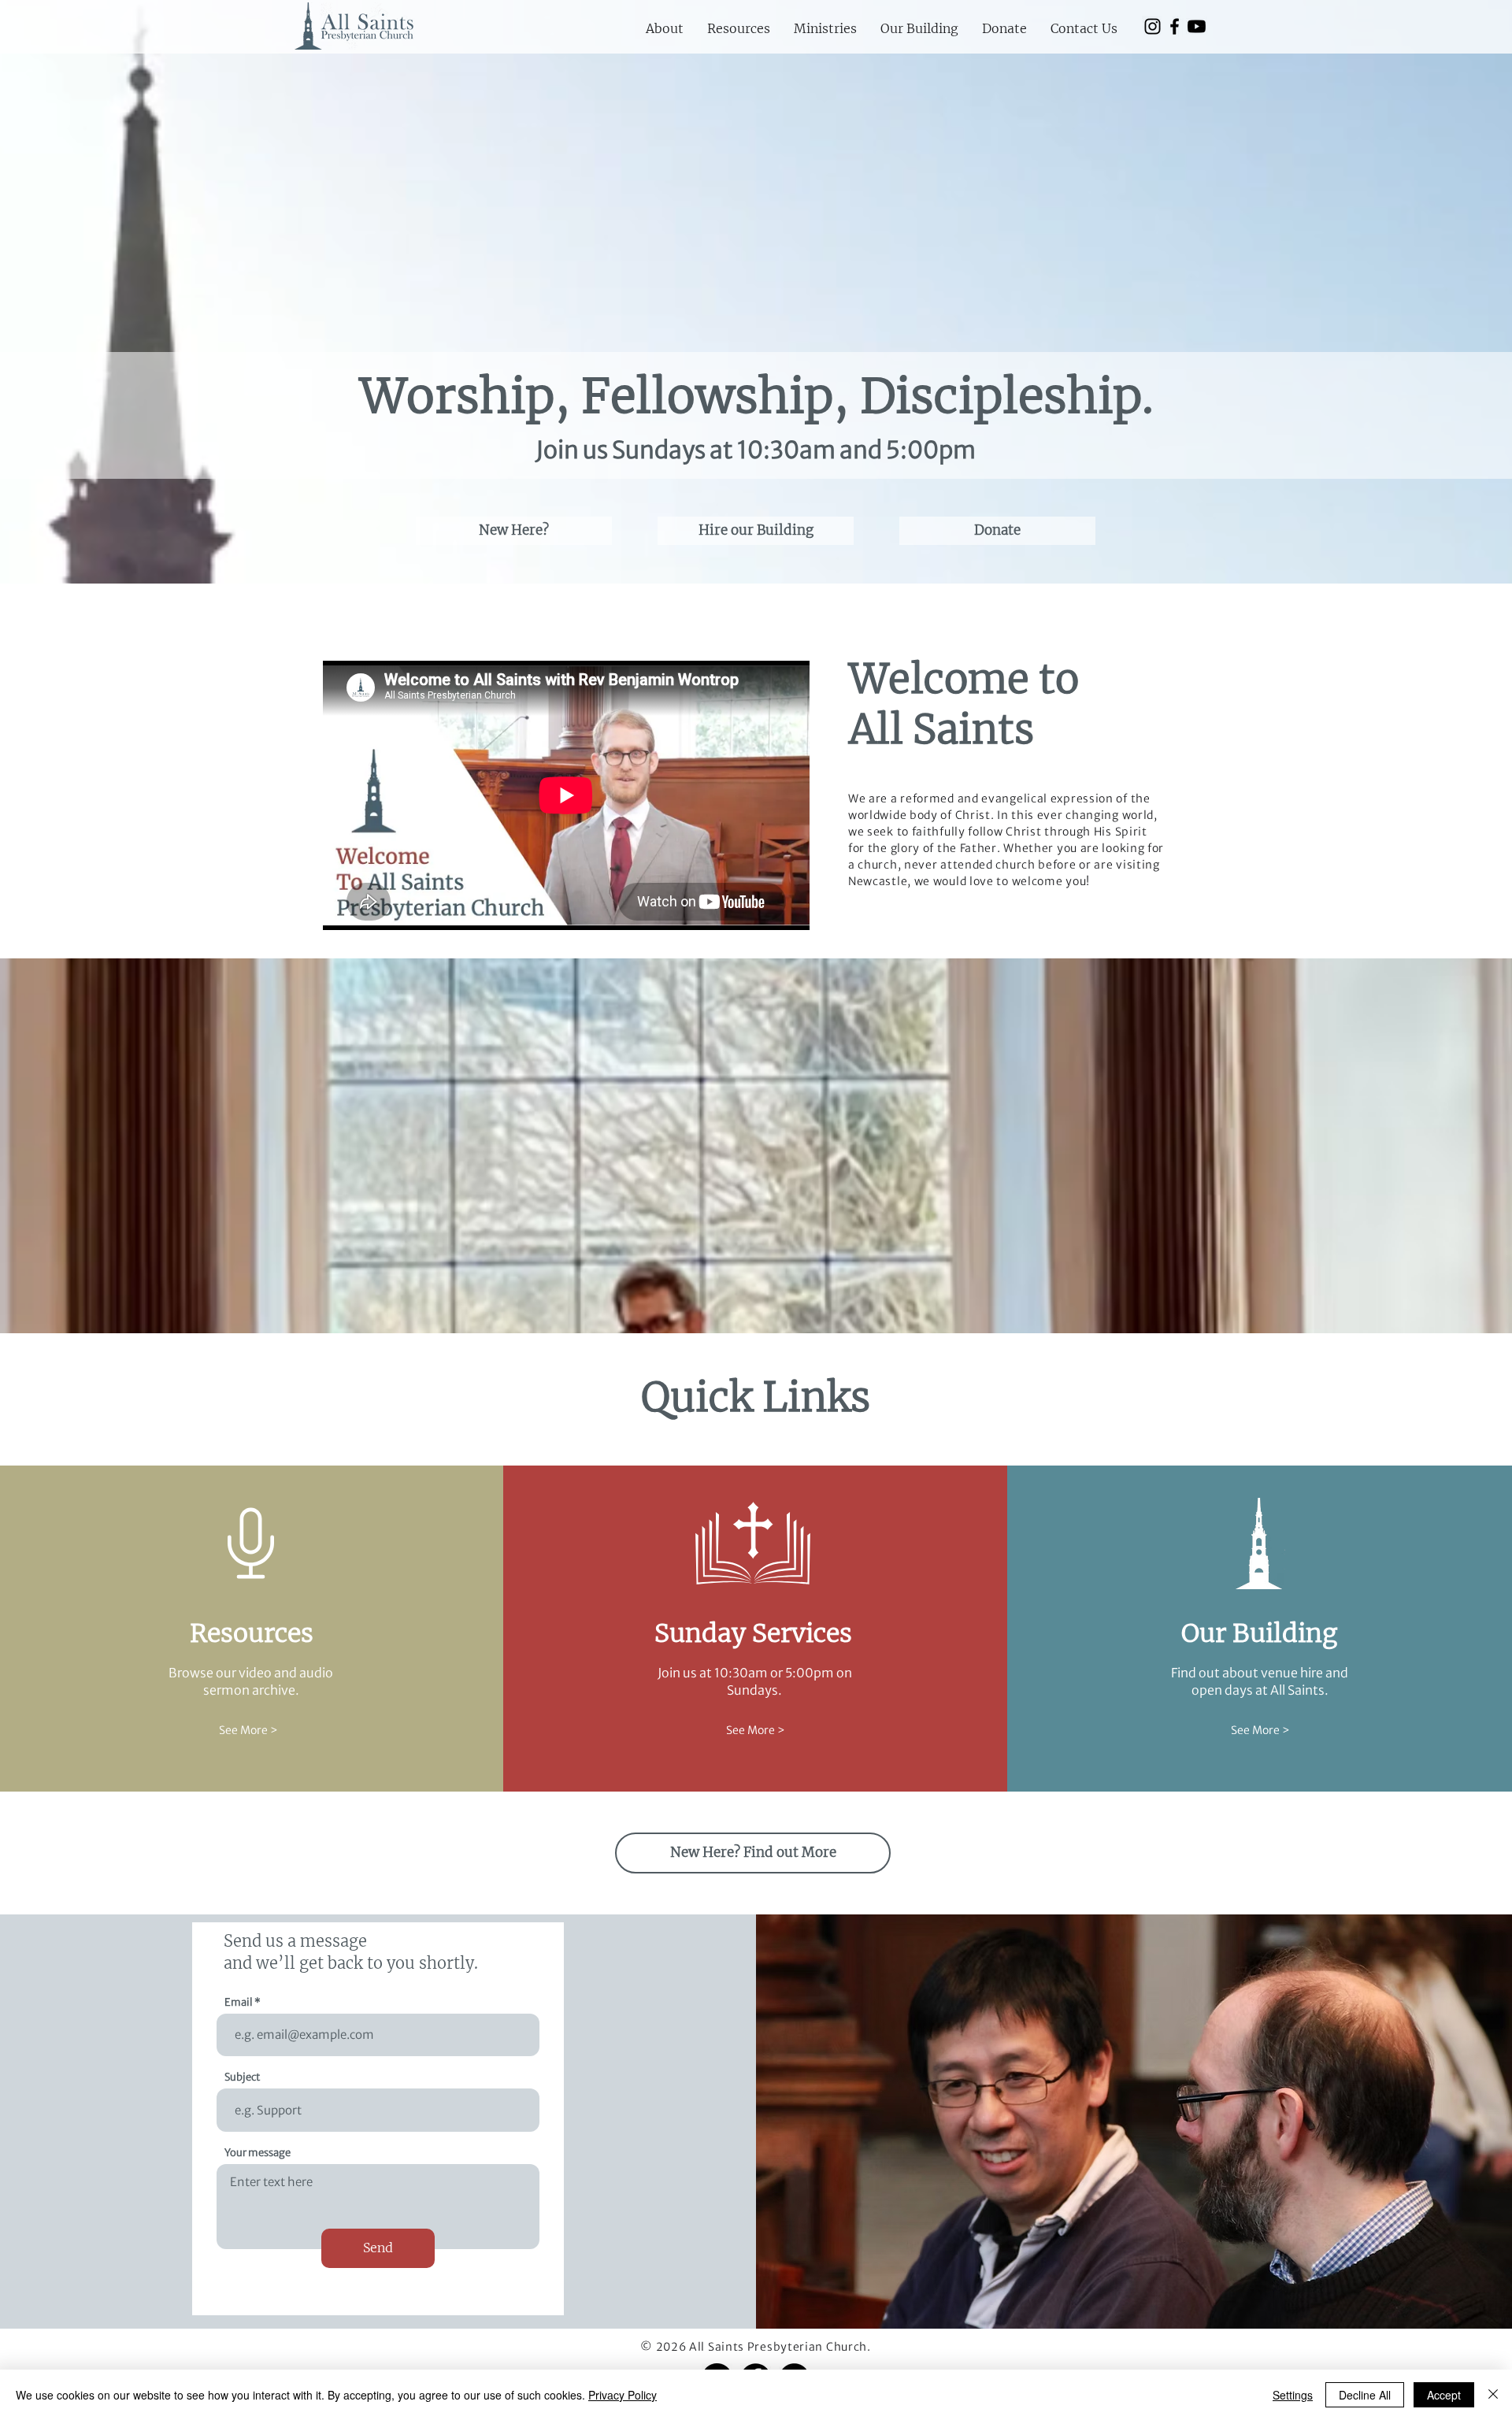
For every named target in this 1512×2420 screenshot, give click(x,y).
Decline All (1365, 2395)
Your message (258, 2153)
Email (239, 2002)
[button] (665, 28)
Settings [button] (1293, 2395)
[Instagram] (1153, 26)
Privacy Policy (623, 2395)
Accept (1444, 2395)
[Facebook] (1175, 26)
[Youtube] (1197, 26)
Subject (242, 2077)
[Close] (1493, 2395)
